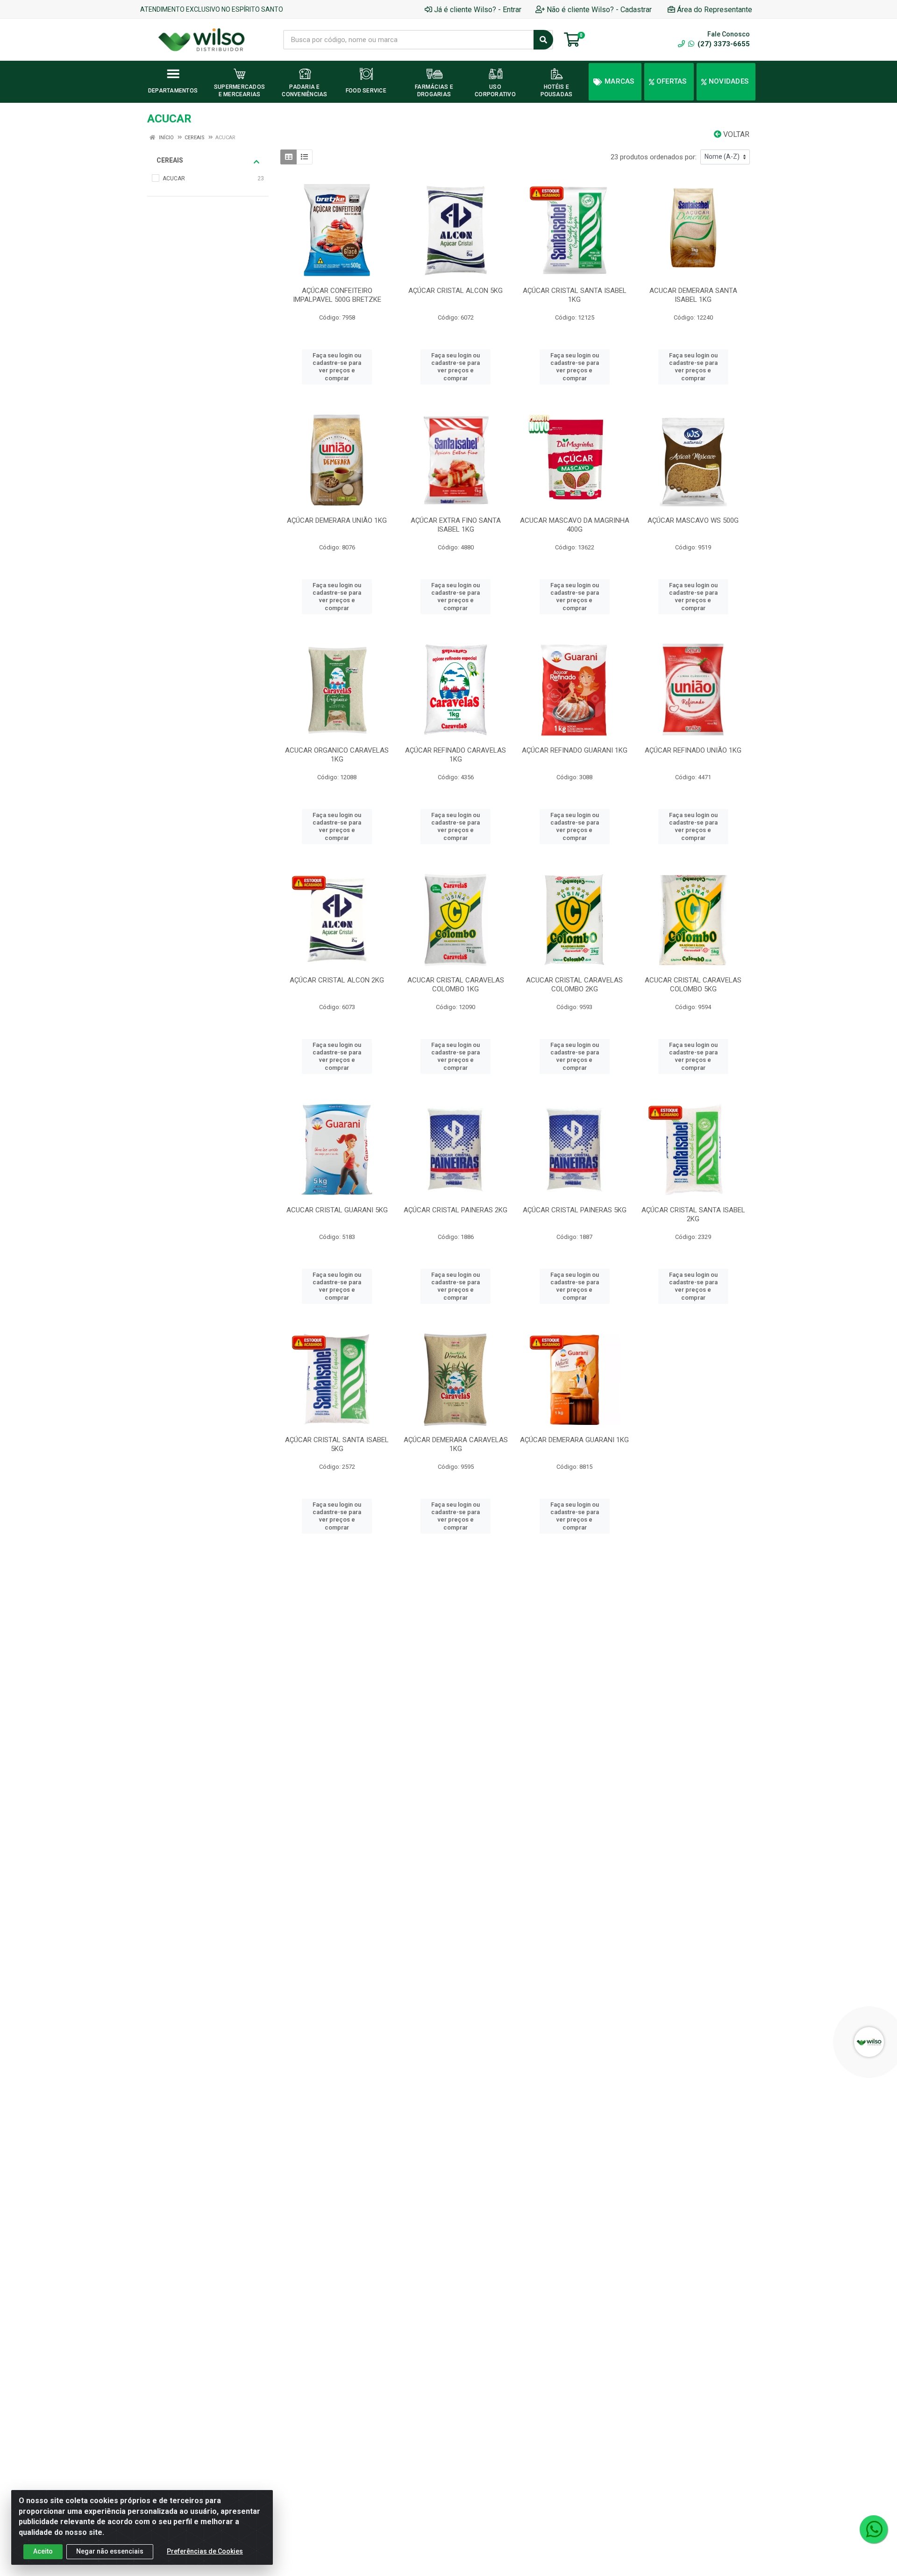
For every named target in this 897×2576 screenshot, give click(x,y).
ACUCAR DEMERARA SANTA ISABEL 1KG (693, 295)
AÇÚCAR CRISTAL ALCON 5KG (456, 291)
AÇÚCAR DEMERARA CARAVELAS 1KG (456, 1444)
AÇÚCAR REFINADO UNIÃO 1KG (693, 750)
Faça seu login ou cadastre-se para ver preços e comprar (337, 367)
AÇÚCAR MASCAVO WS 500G (693, 520)
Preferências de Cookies (205, 2551)
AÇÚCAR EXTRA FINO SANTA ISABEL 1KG (456, 525)
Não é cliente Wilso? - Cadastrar (599, 10)
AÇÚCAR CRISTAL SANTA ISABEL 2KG (693, 1214)
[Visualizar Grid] (288, 157)
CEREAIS (170, 160)
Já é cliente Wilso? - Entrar (478, 10)
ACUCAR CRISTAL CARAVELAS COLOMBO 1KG (456, 985)
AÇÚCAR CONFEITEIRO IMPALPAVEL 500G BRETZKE (337, 295)
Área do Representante (715, 10)
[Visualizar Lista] (304, 157)
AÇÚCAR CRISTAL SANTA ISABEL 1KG (575, 295)
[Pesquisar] (543, 40)
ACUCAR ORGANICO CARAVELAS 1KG (337, 755)
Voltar (735, 134)
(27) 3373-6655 (723, 44)
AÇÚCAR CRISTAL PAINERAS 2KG (456, 1210)
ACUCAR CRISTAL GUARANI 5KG (337, 1210)
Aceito (43, 2551)
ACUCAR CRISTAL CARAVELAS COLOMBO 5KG (693, 985)
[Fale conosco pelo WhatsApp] (874, 2529)
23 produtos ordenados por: (654, 157)
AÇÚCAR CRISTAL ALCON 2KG (337, 980)
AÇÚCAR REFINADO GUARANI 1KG (575, 750)
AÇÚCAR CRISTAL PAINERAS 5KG (575, 1210)
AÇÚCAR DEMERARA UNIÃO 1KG (337, 520)
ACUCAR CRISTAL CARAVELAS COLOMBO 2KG (574, 985)
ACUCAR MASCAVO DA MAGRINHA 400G (575, 525)
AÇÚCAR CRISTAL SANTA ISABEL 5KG (337, 1444)
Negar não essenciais (110, 2551)
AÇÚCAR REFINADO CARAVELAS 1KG (456, 755)
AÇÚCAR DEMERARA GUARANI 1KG (574, 1440)
